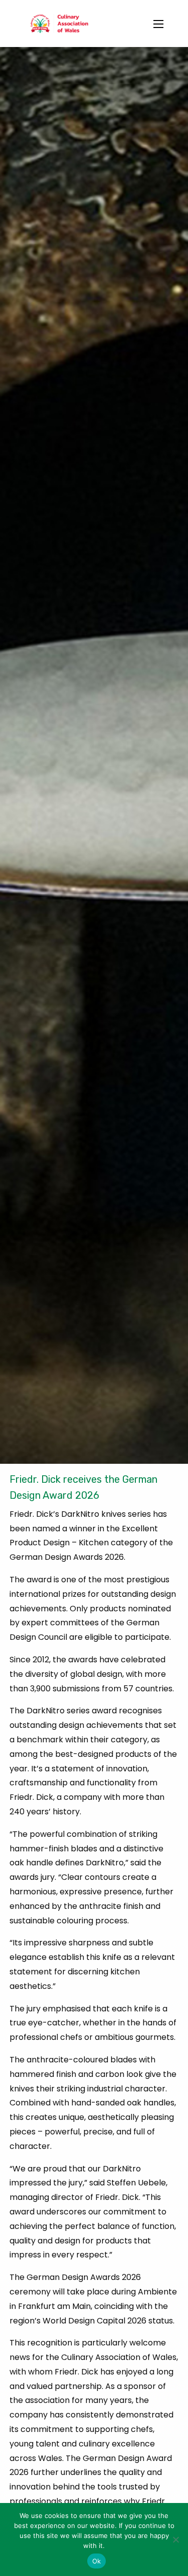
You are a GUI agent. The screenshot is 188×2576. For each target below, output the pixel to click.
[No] (175, 2539)
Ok (97, 2561)
